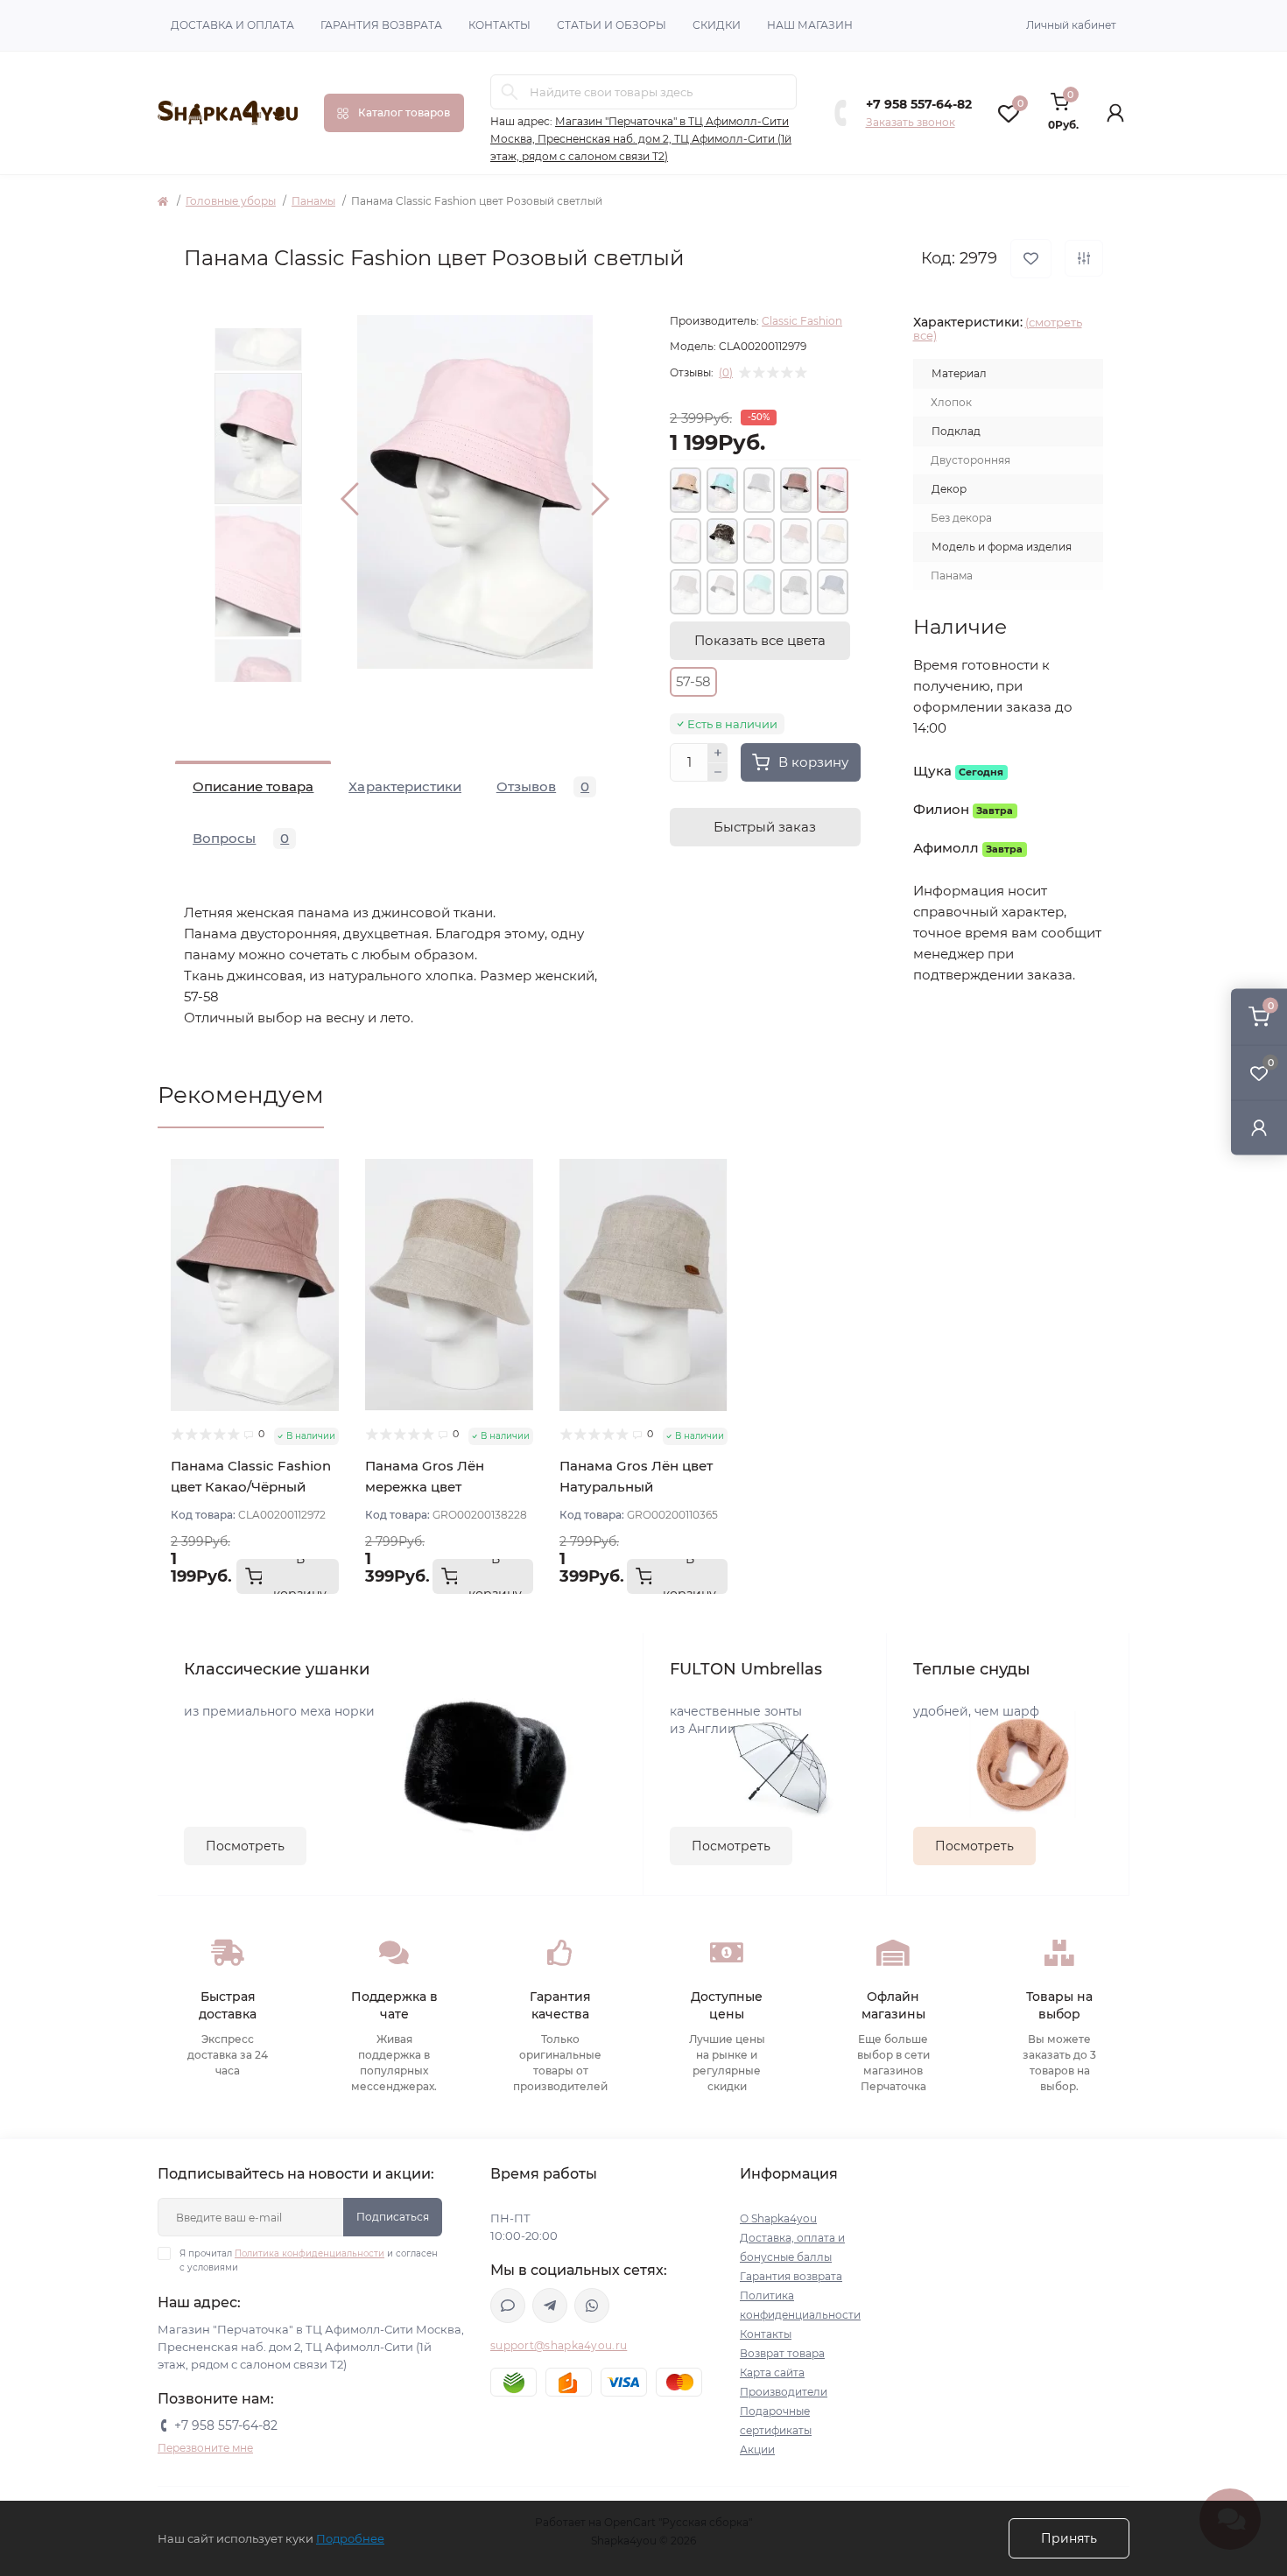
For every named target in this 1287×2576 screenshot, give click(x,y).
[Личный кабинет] (1259, 1127)
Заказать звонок (911, 122)
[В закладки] (1031, 259)
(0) (726, 373)
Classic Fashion (802, 321)
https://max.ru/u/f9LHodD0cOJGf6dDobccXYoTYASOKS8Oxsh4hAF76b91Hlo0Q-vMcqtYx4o (508, 2306)
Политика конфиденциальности (309, 2253)
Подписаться (393, 2217)
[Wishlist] (326, 1205)
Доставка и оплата (232, 25)
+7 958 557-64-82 (919, 104)
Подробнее (350, 2538)
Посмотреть (245, 1846)
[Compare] (326, 1239)
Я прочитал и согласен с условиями (309, 2260)
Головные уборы (231, 201)
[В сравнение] (1084, 258)
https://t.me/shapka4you (550, 2306)
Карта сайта (772, 2372)
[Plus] (718, 753)
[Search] (510, 92)
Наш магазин (810, 25)
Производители (784, 2392)
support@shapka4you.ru (559, 2345)
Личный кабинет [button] (1071, 25)
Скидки (717, 25)
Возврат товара (782, 2353)
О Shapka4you (778, 2218)
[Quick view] (326, 1172)
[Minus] (718, 773)
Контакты (499, 25)
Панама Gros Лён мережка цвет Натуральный (425, 1487)
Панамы (313, 201)
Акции (757, 2450)
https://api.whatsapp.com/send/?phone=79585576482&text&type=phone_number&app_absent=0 (592, 2306)
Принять (1069, 2538)
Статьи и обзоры (612, 25)
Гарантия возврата (381, 25)
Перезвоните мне (205, 2448)
